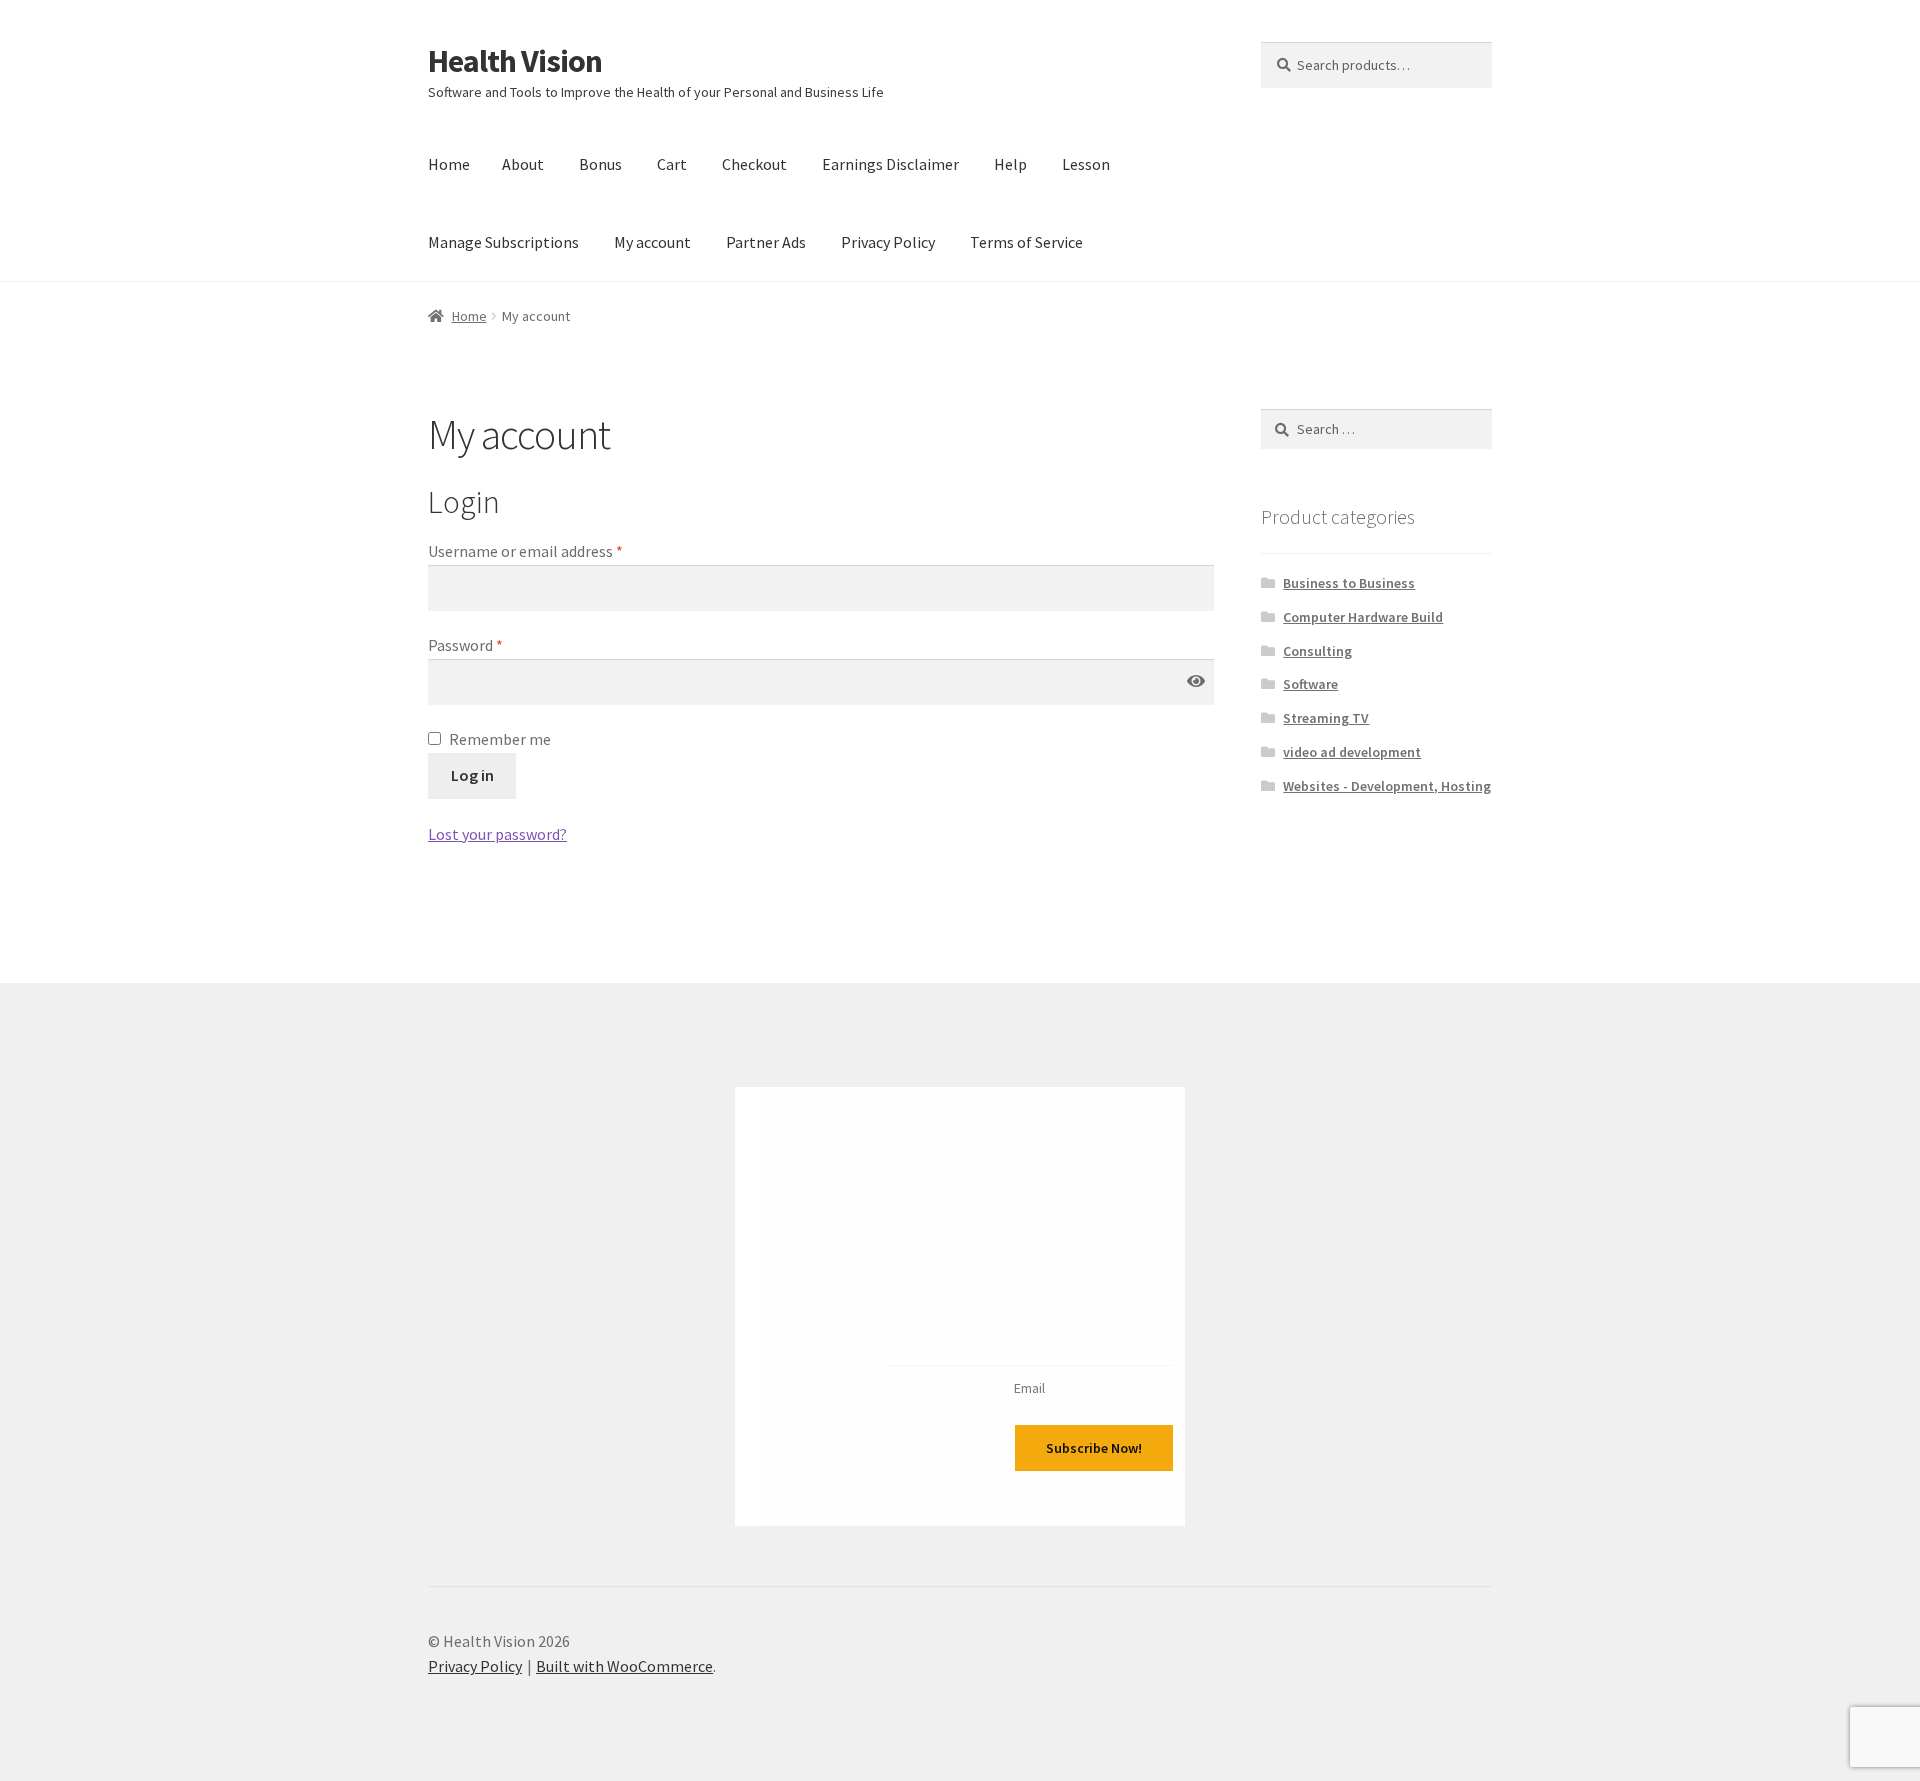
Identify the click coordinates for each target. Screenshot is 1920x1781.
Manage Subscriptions (503, 242)
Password (465, 645)
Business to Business (1349, 583)
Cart (672, 164)
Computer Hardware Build (1363, 617)
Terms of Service (1026, 242)
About (523, 164)
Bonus (600, 164)
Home (449, 164)
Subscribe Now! (1094, 1448)
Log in (472, 775)
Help (1010, 164)
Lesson (1086, 164)
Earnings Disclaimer (890, 164)
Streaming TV (1326, 718)
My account (652, 242)
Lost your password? (497, 834)
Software (1310, 684)
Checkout (754, 164)
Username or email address (525, 551)
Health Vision (515, 61)
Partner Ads (766, 242)
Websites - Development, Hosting (1387, 786)
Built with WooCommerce (624, 1666)
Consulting (1317, 651)
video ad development (1352, 752)
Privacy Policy (888, 242)
